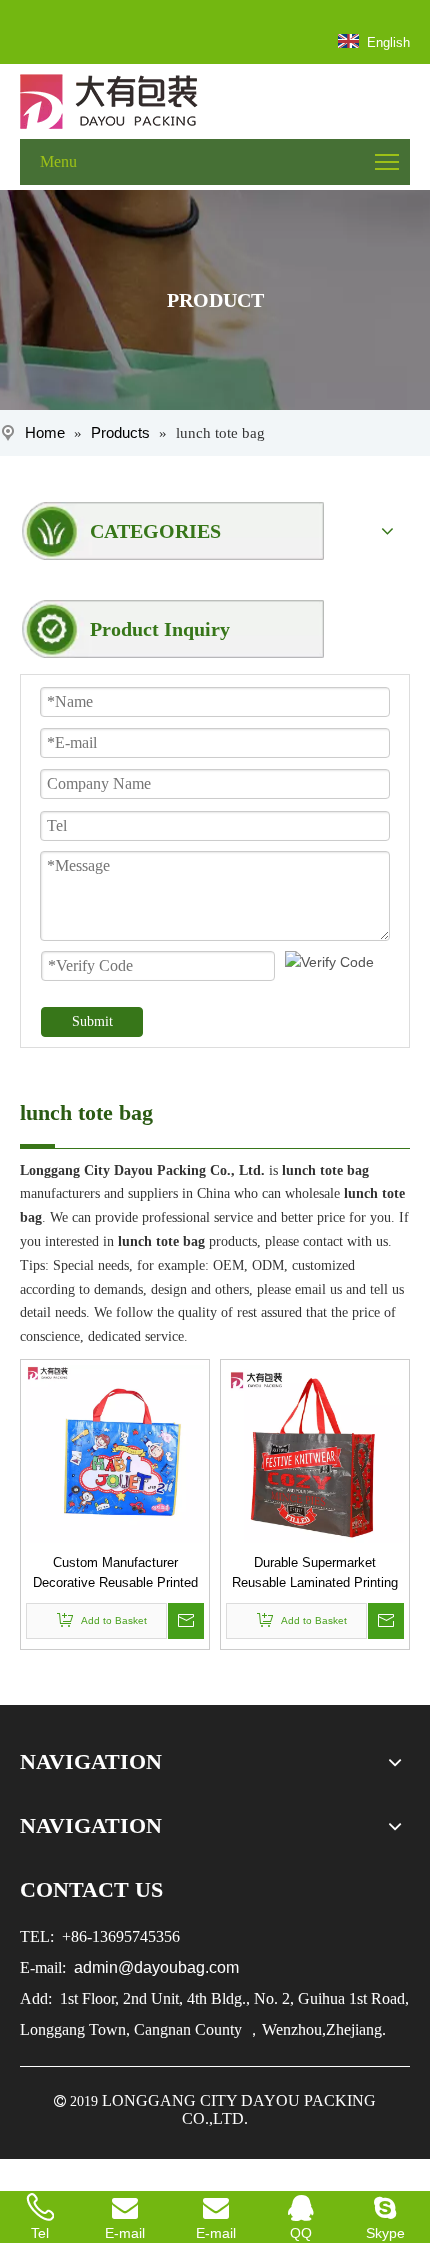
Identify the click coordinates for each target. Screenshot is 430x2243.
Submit (92, 1021)
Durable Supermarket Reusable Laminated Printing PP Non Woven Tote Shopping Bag (315, 1574)
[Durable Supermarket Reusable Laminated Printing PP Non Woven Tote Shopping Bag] (315, 1452)
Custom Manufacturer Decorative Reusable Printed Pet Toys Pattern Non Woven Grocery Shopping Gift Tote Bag (115, 1574)
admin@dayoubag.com (154, 1967)
